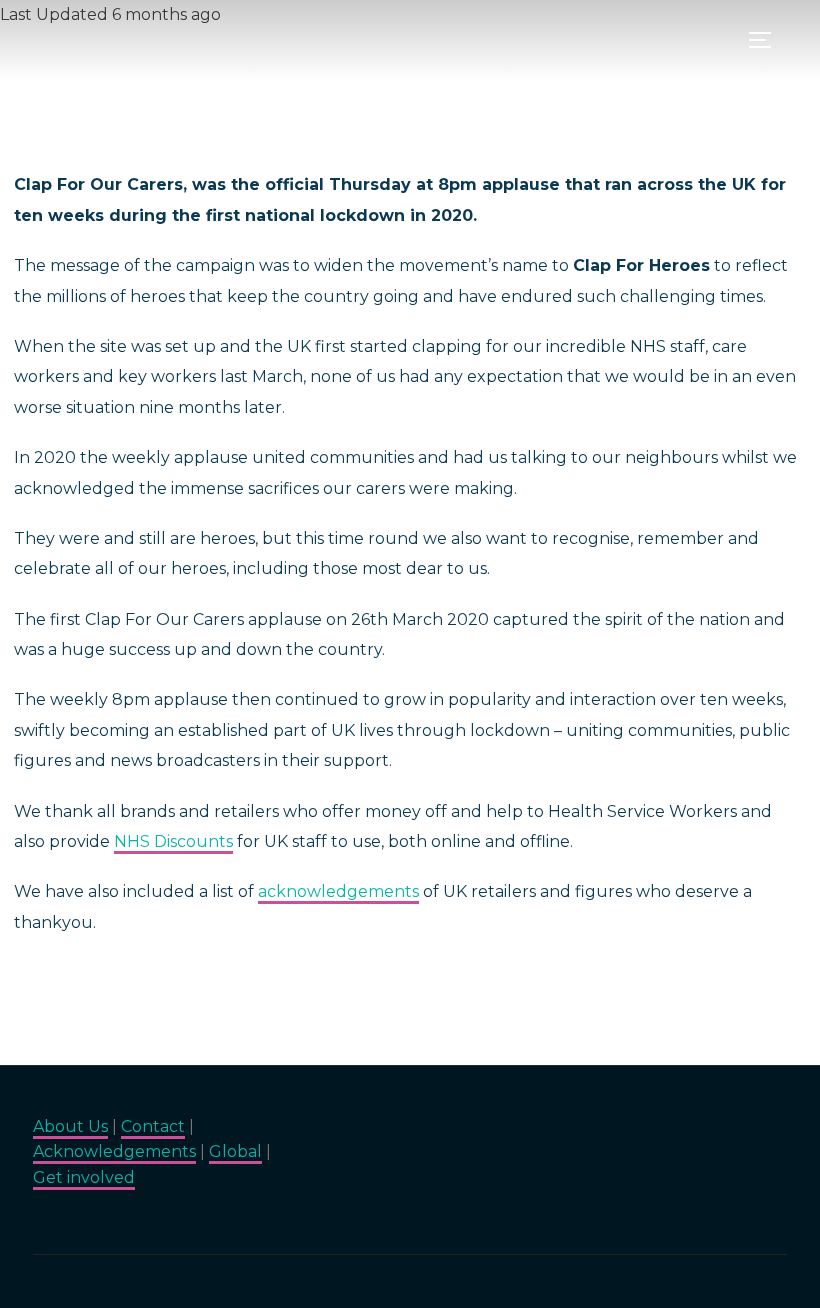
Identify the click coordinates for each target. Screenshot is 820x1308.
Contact (153, 1126)
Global (235, 1151)
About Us (70, 1126)
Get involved (84, 1177)
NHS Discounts (173, 841)
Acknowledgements (114, 1151)
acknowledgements (338, 891)
